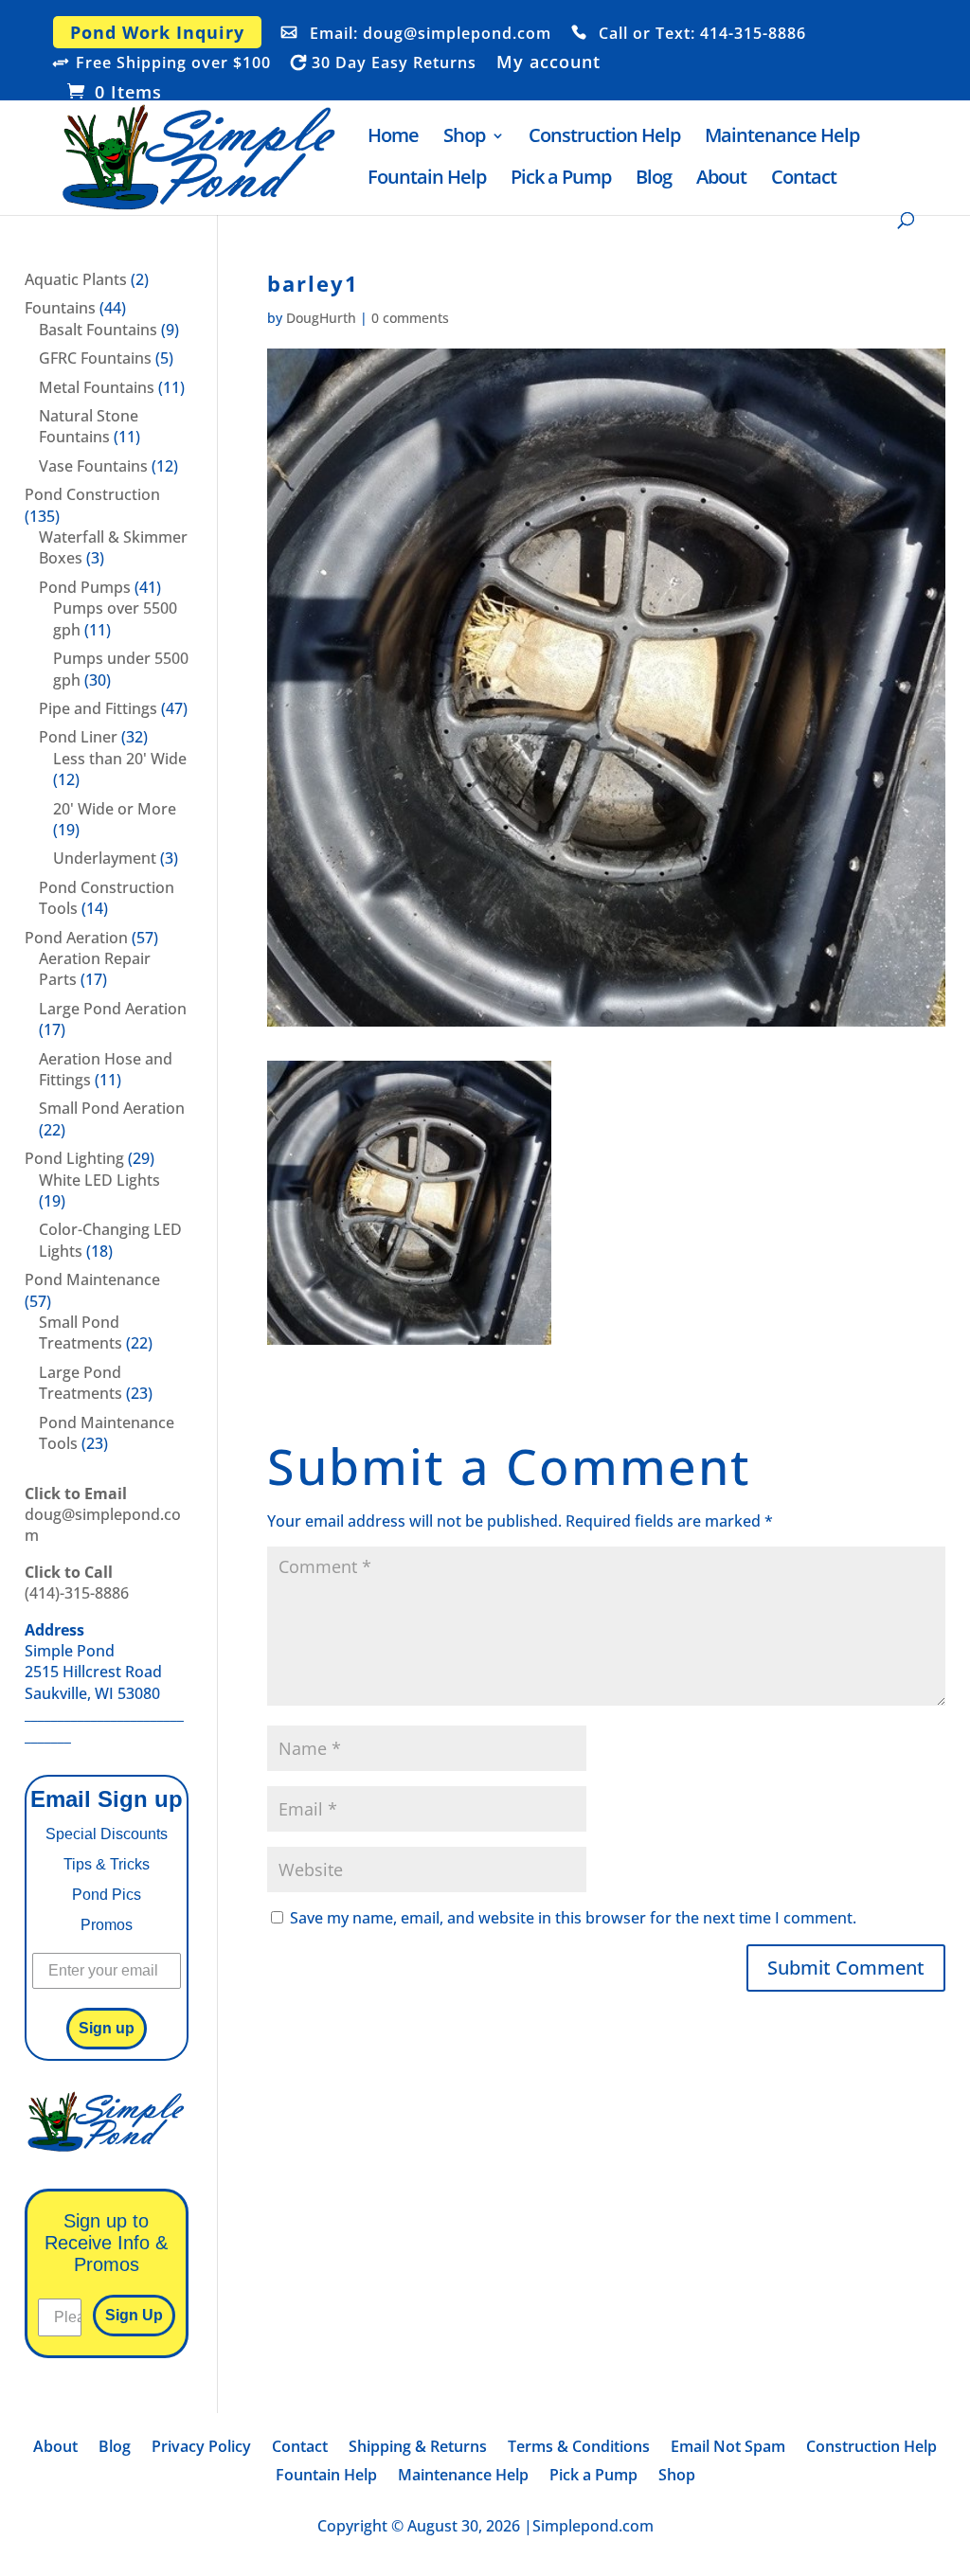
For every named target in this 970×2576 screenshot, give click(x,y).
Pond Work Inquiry (157, 32)
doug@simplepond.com (103, 1515)
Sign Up (134, 2315)
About (721, 180)
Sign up (107, 2028)
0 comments (410, 318)
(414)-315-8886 (77, 1583)
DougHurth (321, 318)
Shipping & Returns (418, 2448)
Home (393, 138)
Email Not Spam (728, 2448)
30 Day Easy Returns (394, 63)
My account (548, 63)
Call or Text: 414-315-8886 (702, 34)
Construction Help (604, 138)
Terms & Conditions (579, 2448)
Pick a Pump (561, 180)
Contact (804, 180)
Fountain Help (427, 180)
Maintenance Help (782, 138)
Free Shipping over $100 (173, 63)
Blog (654, 180)
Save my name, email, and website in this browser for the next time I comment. (573, 1918)
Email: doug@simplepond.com (431, 34)
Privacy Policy (201, 2448)
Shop (464, 138)
